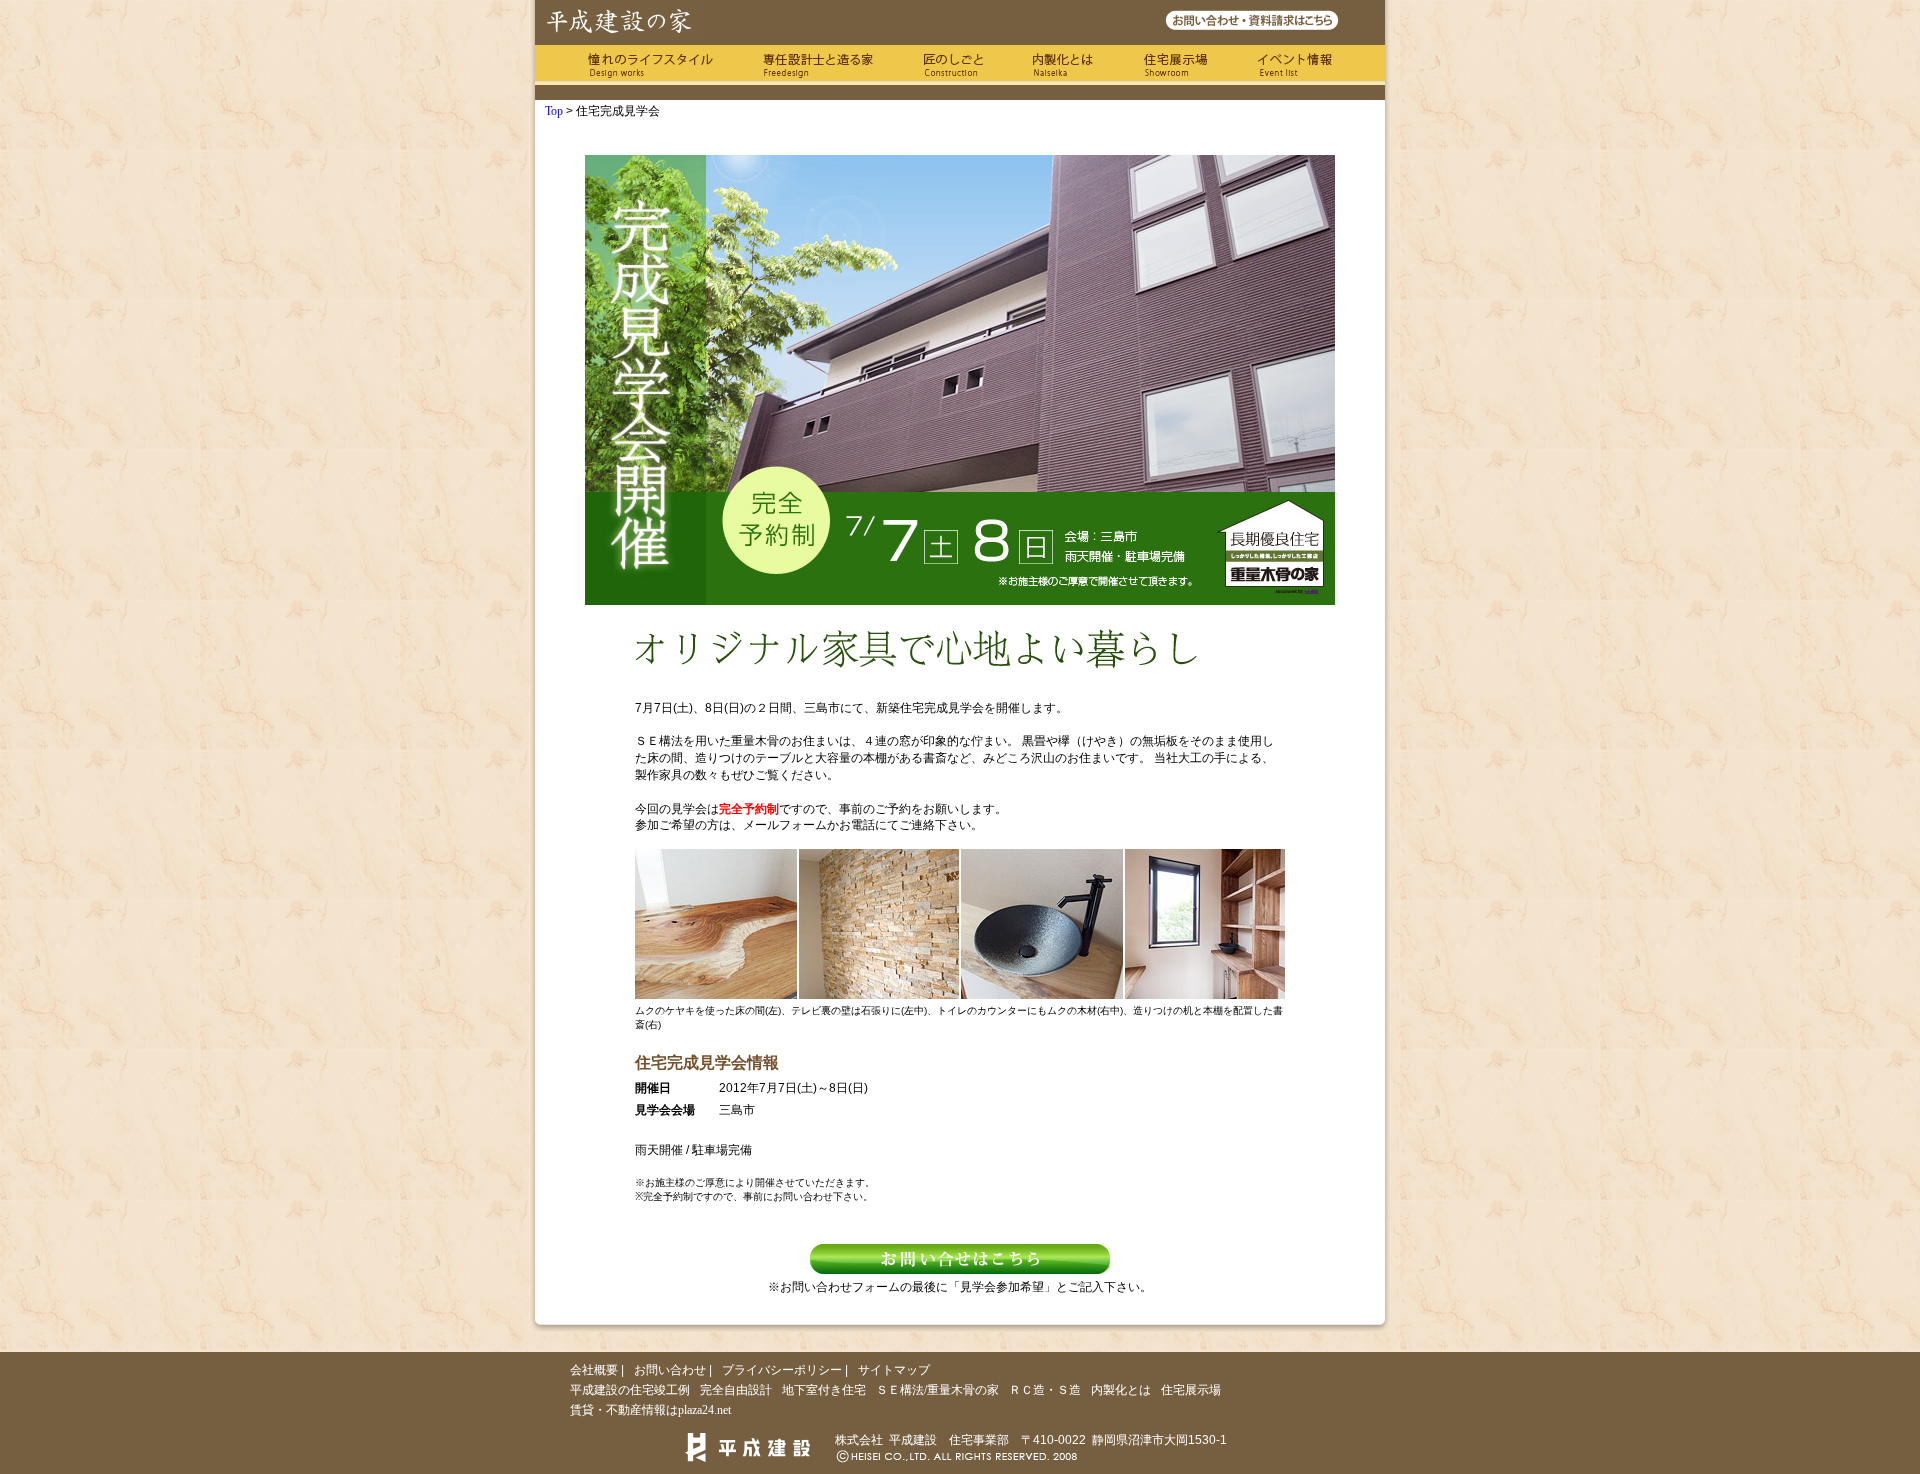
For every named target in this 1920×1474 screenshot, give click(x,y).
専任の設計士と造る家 (818, 65)
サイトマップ (894, 1370)
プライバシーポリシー (782, 1370)
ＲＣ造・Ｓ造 (1045, 1390)
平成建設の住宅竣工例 (630, 1390)
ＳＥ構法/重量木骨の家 (937, 1390)
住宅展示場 (1175, 65)
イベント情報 (1295, 65)
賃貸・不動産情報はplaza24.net (650, 1410)
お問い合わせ (670, 1370)
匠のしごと (953, 65)
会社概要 (594, 1370)
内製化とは (1063, 65)
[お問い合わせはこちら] (960, 1259)
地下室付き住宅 (824, 1390)
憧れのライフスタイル (650, 65)
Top (554, 111)
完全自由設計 (736, 1390)
